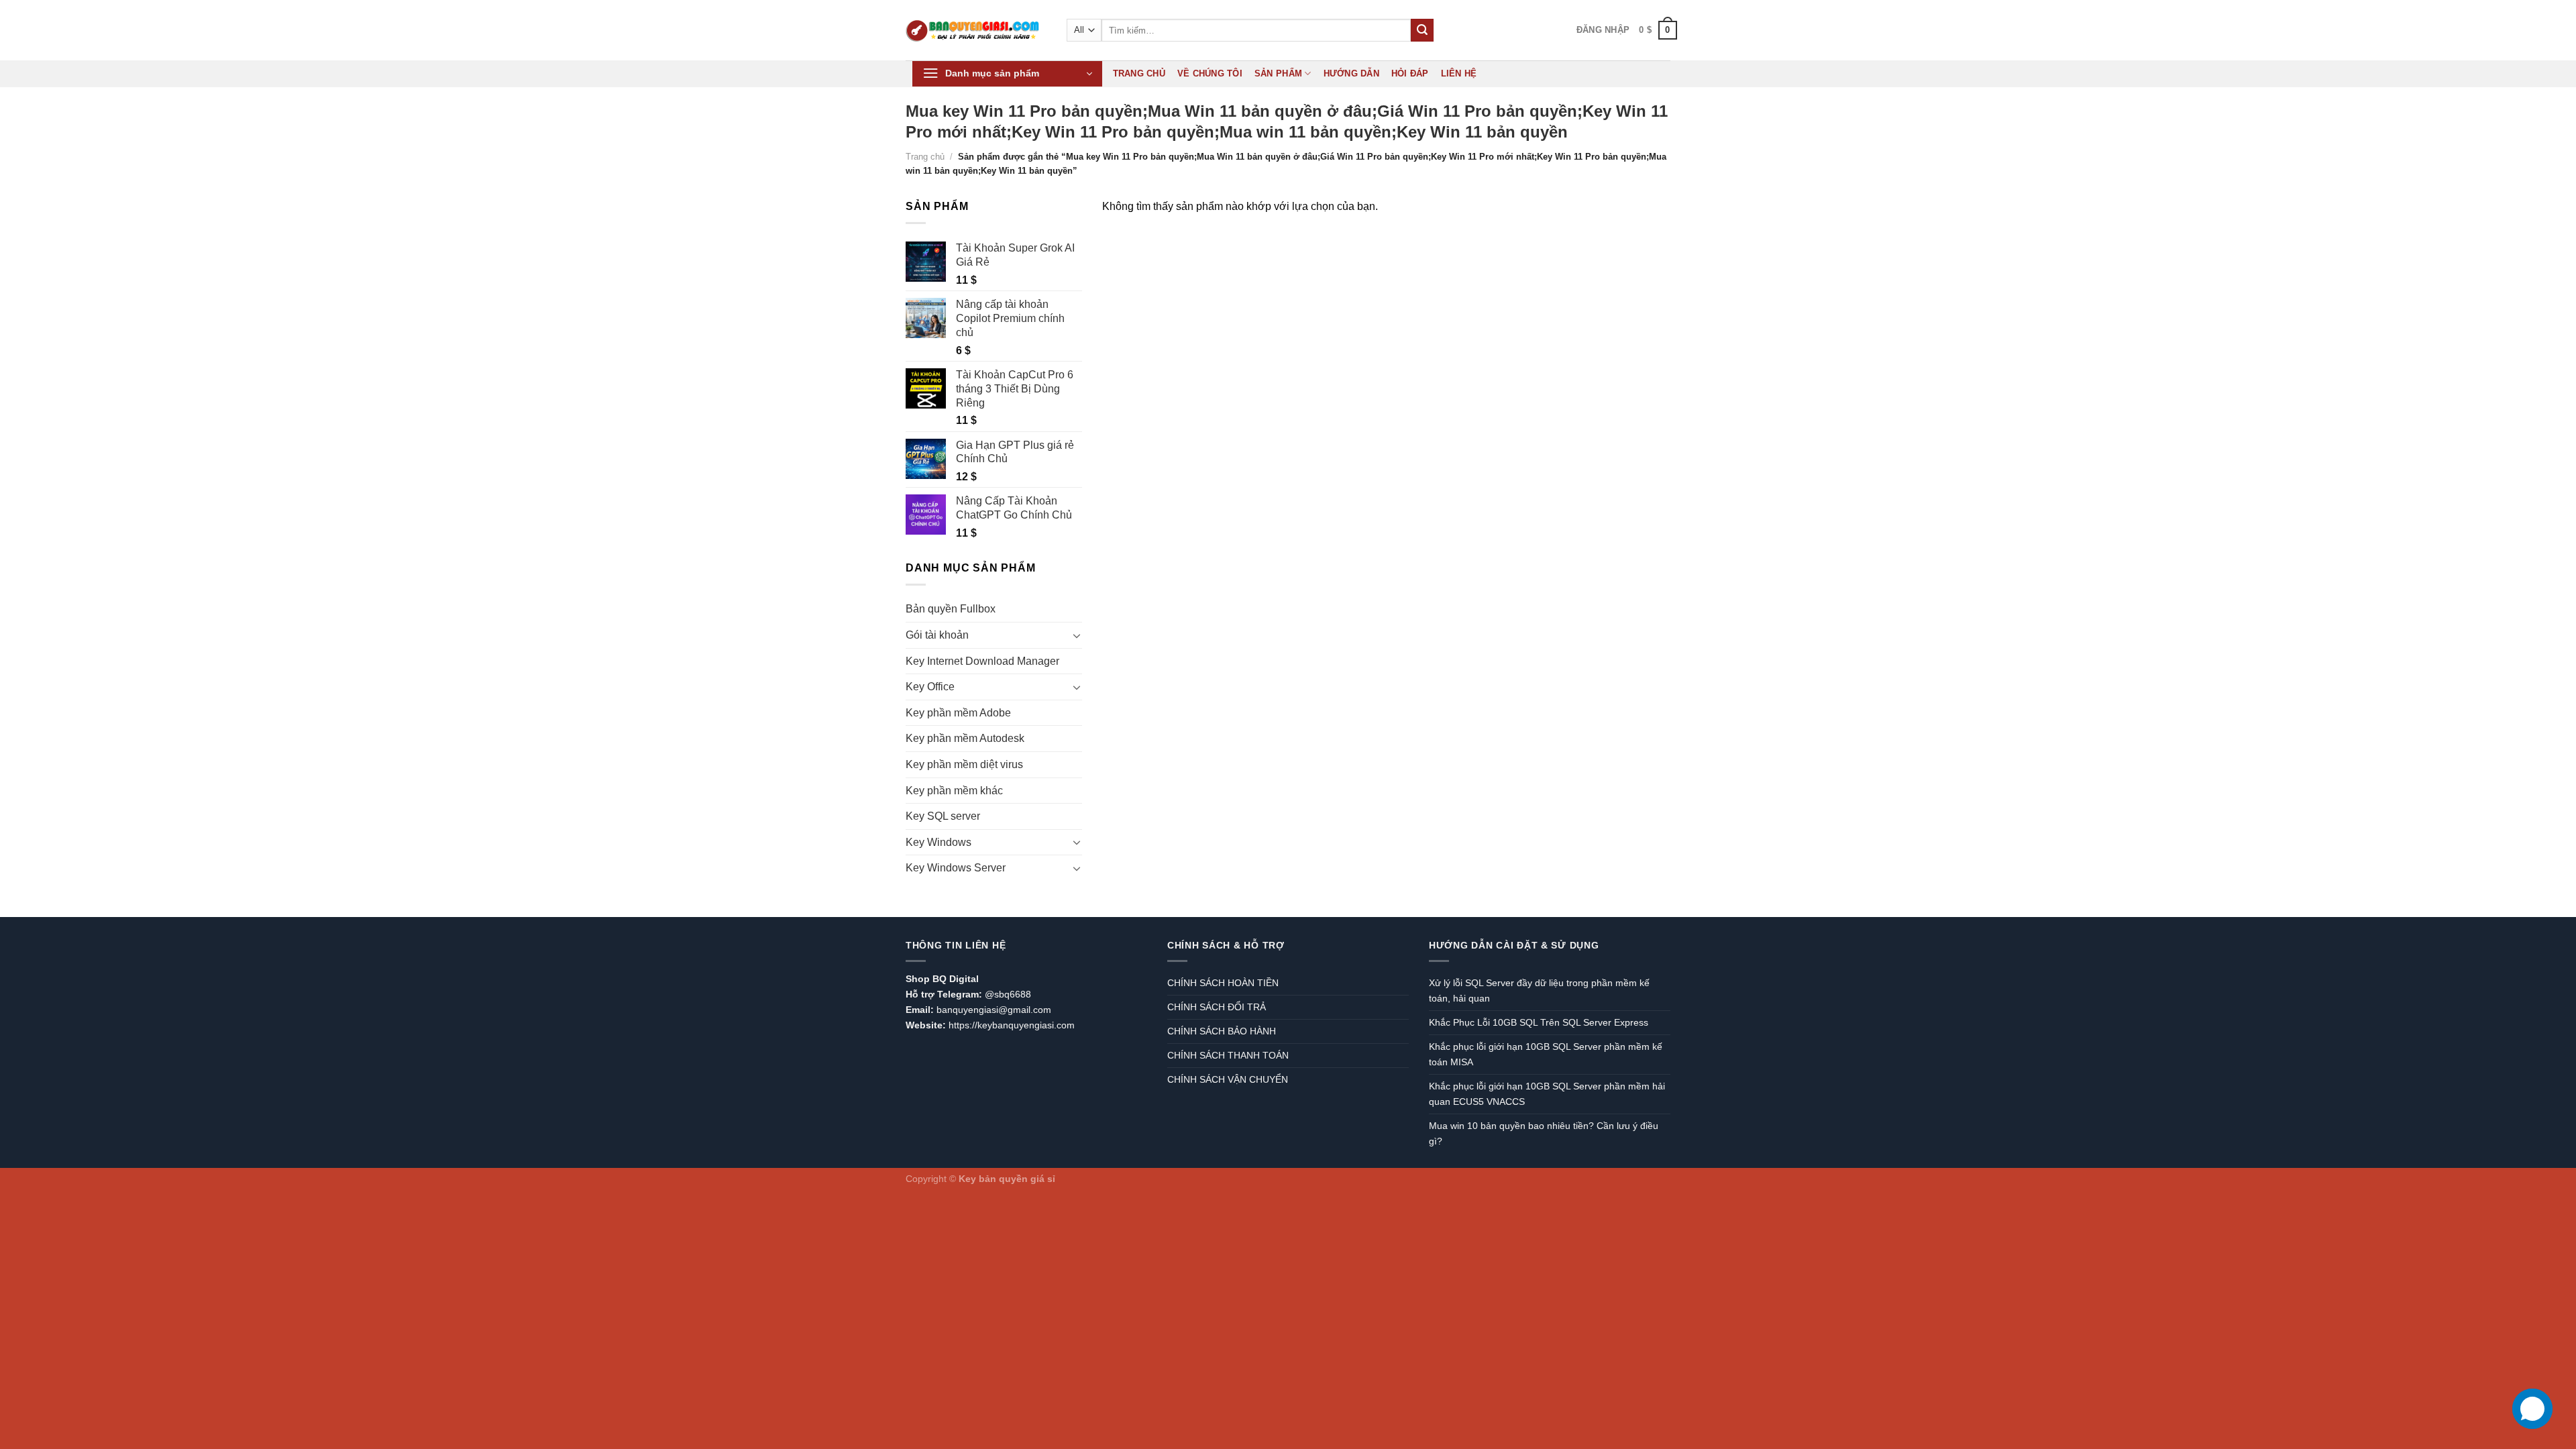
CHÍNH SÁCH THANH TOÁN (1228, 1055)
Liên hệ (1459, 73)
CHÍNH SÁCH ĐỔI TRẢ (1217, 1007)
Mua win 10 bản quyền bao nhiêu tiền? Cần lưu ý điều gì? (1544, 1133)
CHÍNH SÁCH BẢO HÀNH (1222, 1031)
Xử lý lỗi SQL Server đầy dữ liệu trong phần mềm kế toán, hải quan (1539, 990)
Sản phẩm (1278, 73)
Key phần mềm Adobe (958, 713)
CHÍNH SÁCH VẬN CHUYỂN (1228, 1079)
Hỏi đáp (1410, 73)
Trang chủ (1139, 73)
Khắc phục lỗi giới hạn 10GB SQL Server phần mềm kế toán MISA (1546, 1054)
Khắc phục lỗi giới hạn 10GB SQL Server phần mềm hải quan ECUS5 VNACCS (1547, 1094)
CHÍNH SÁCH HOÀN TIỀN (1223, 983)
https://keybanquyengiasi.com (1012, 1025)
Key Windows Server (956, 868)
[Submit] (1422, 30)
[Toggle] (1077, 635)
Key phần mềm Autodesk (965, 738)
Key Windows (938, 842)
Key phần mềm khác (954, 791)
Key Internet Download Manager (982, 661)
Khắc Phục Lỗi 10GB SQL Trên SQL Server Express (1539, 1022)
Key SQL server (943, 816)
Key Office (930, 687)
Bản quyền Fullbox (951, 609)
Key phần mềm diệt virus (964, 764)
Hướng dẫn (1351, 73)
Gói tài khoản (937, 635)
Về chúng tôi (1210, 73)
